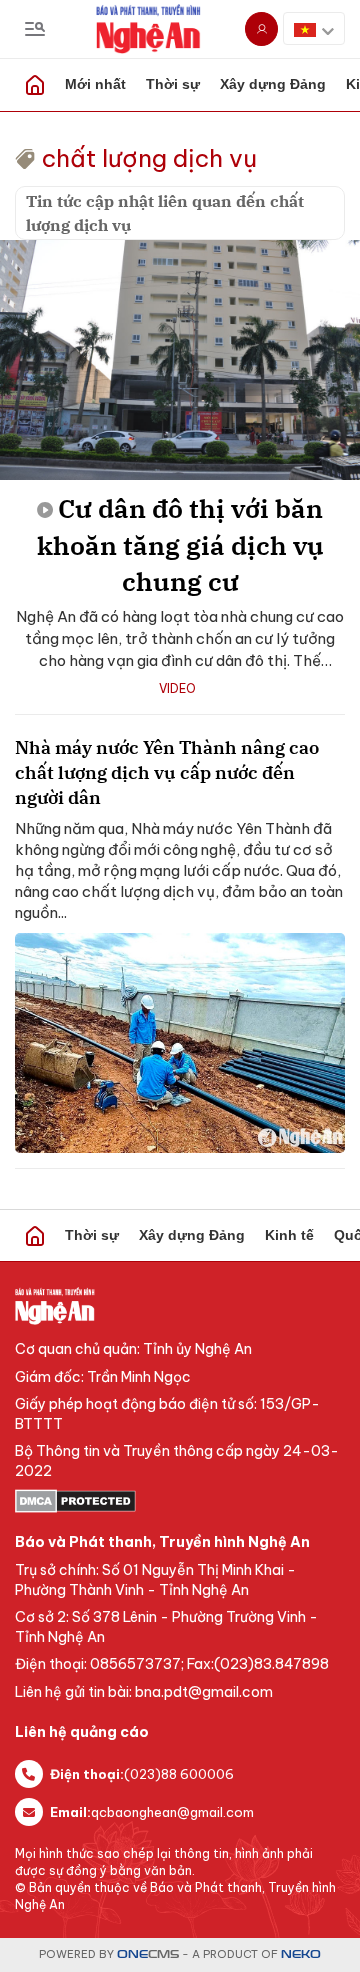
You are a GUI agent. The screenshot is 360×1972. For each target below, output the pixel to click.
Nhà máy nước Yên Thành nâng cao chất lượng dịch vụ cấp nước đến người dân (167, 772)
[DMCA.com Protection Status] (180, 1501)
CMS (148, 1954)
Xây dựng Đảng (273, 84)
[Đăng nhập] (261, 29)
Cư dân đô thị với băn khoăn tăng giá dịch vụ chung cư (180, 544)
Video (177, 688)
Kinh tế (289, 1235)
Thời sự (173, 84)
